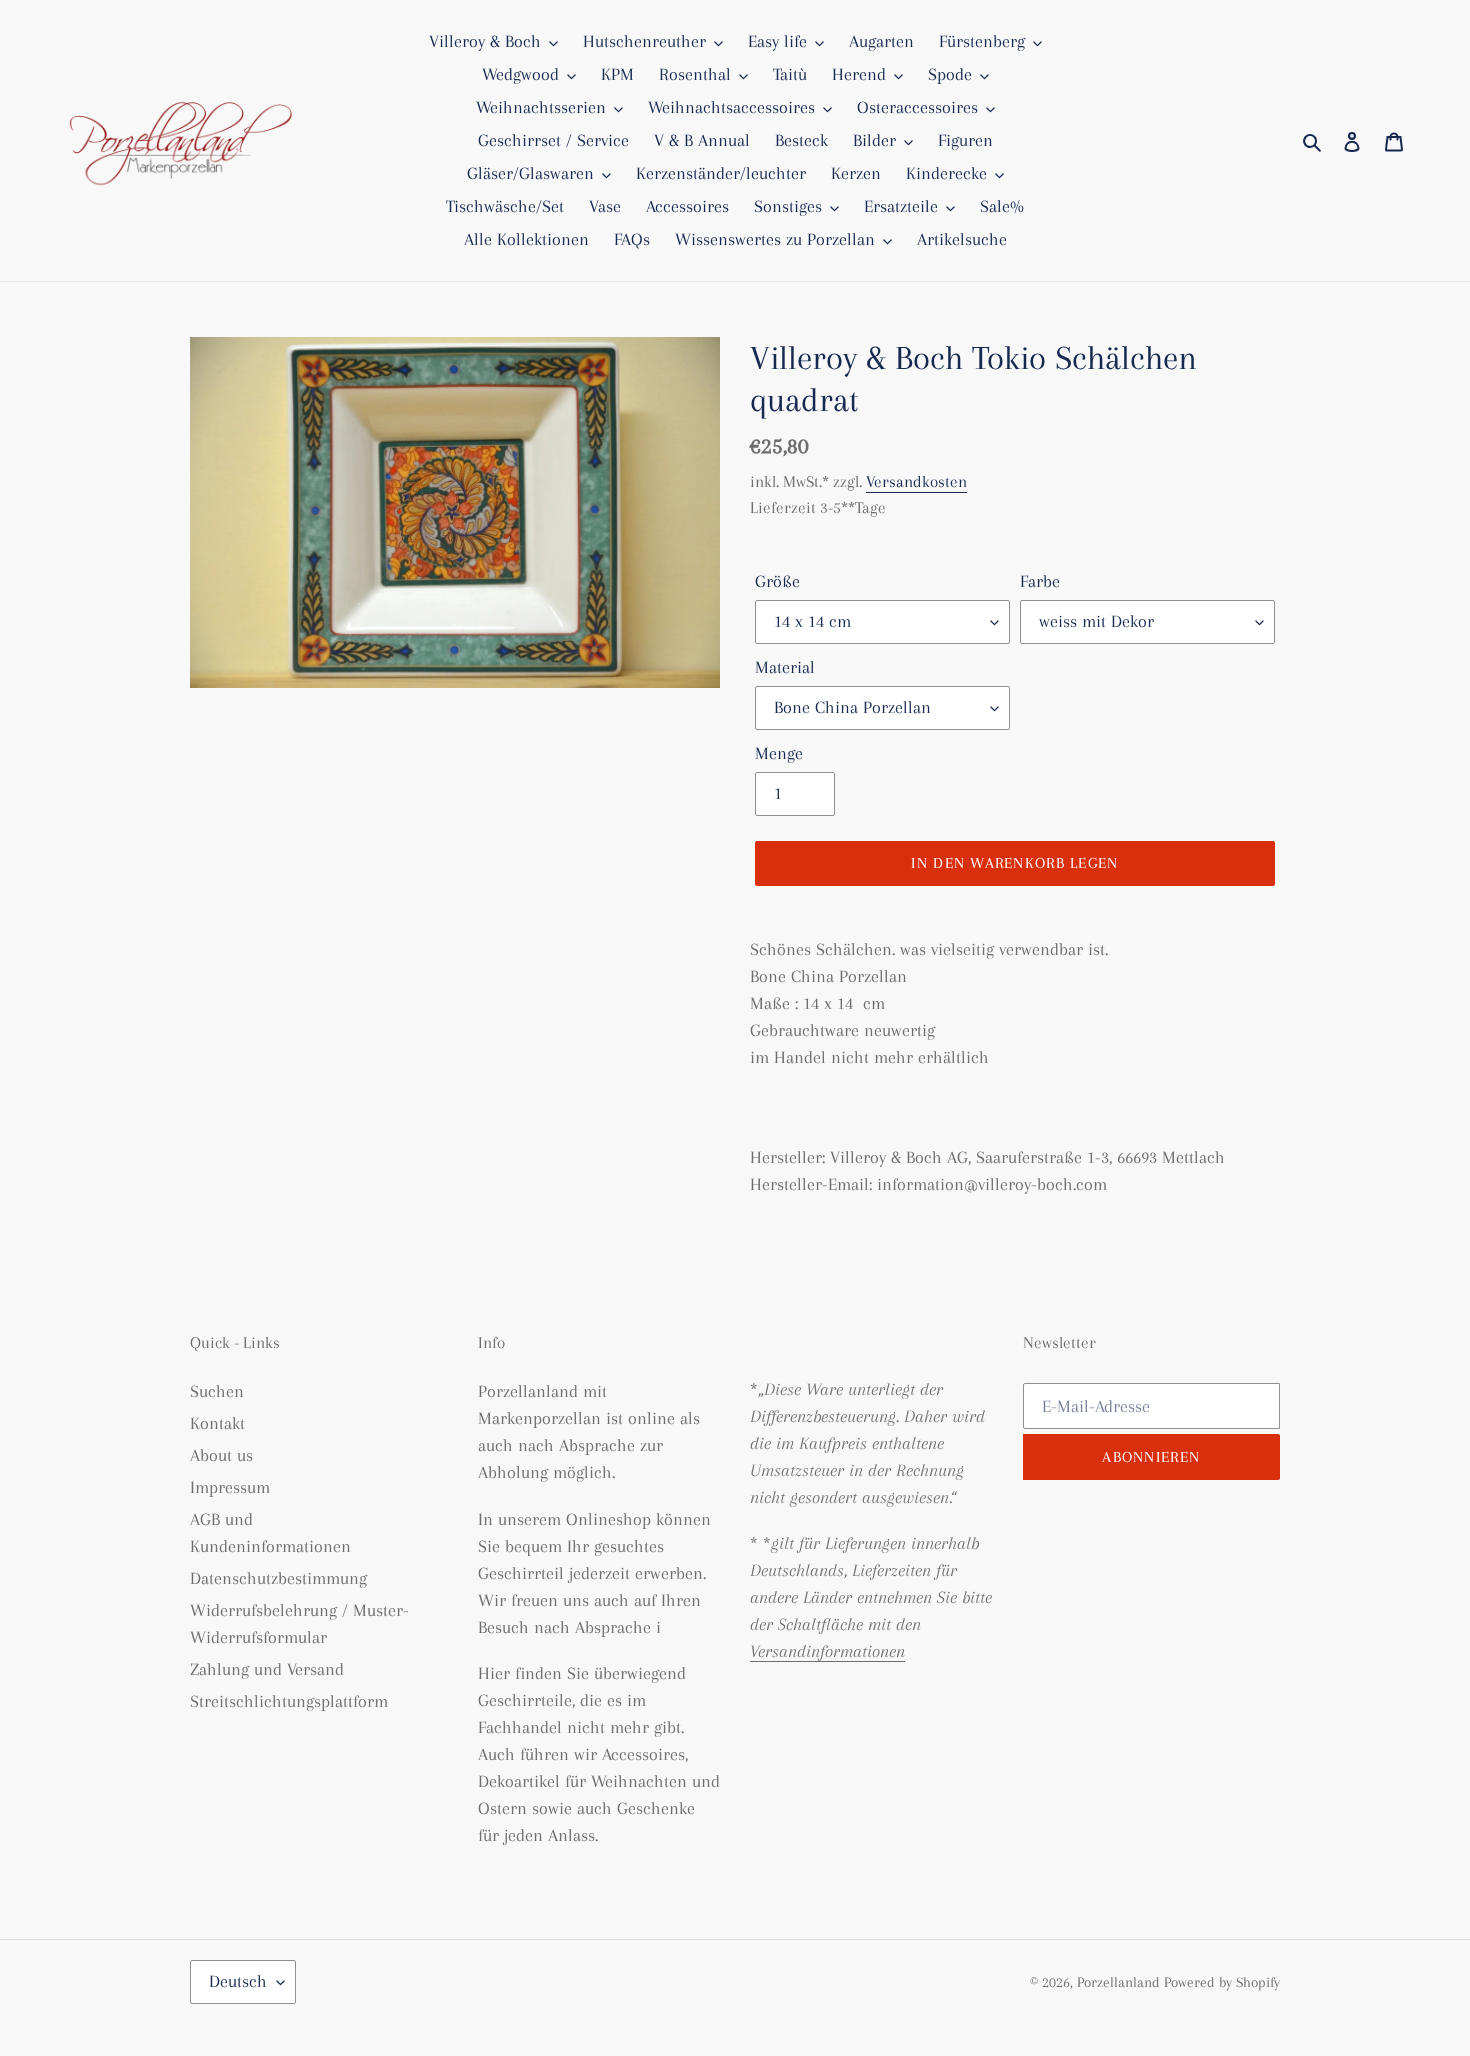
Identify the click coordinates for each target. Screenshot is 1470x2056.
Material (785, 667)
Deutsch (238, 1981)
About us (221, 1455)
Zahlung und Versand (267, 1669)
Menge (779, 753)
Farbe (1040, 581)
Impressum (230, 1487)
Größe (777, 581)
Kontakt (217, 1423)
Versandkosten (916, 481)
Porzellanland (1120, 1982)
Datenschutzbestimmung (278, 1578)
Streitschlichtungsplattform (289, 1701)
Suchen (217, 1391)
